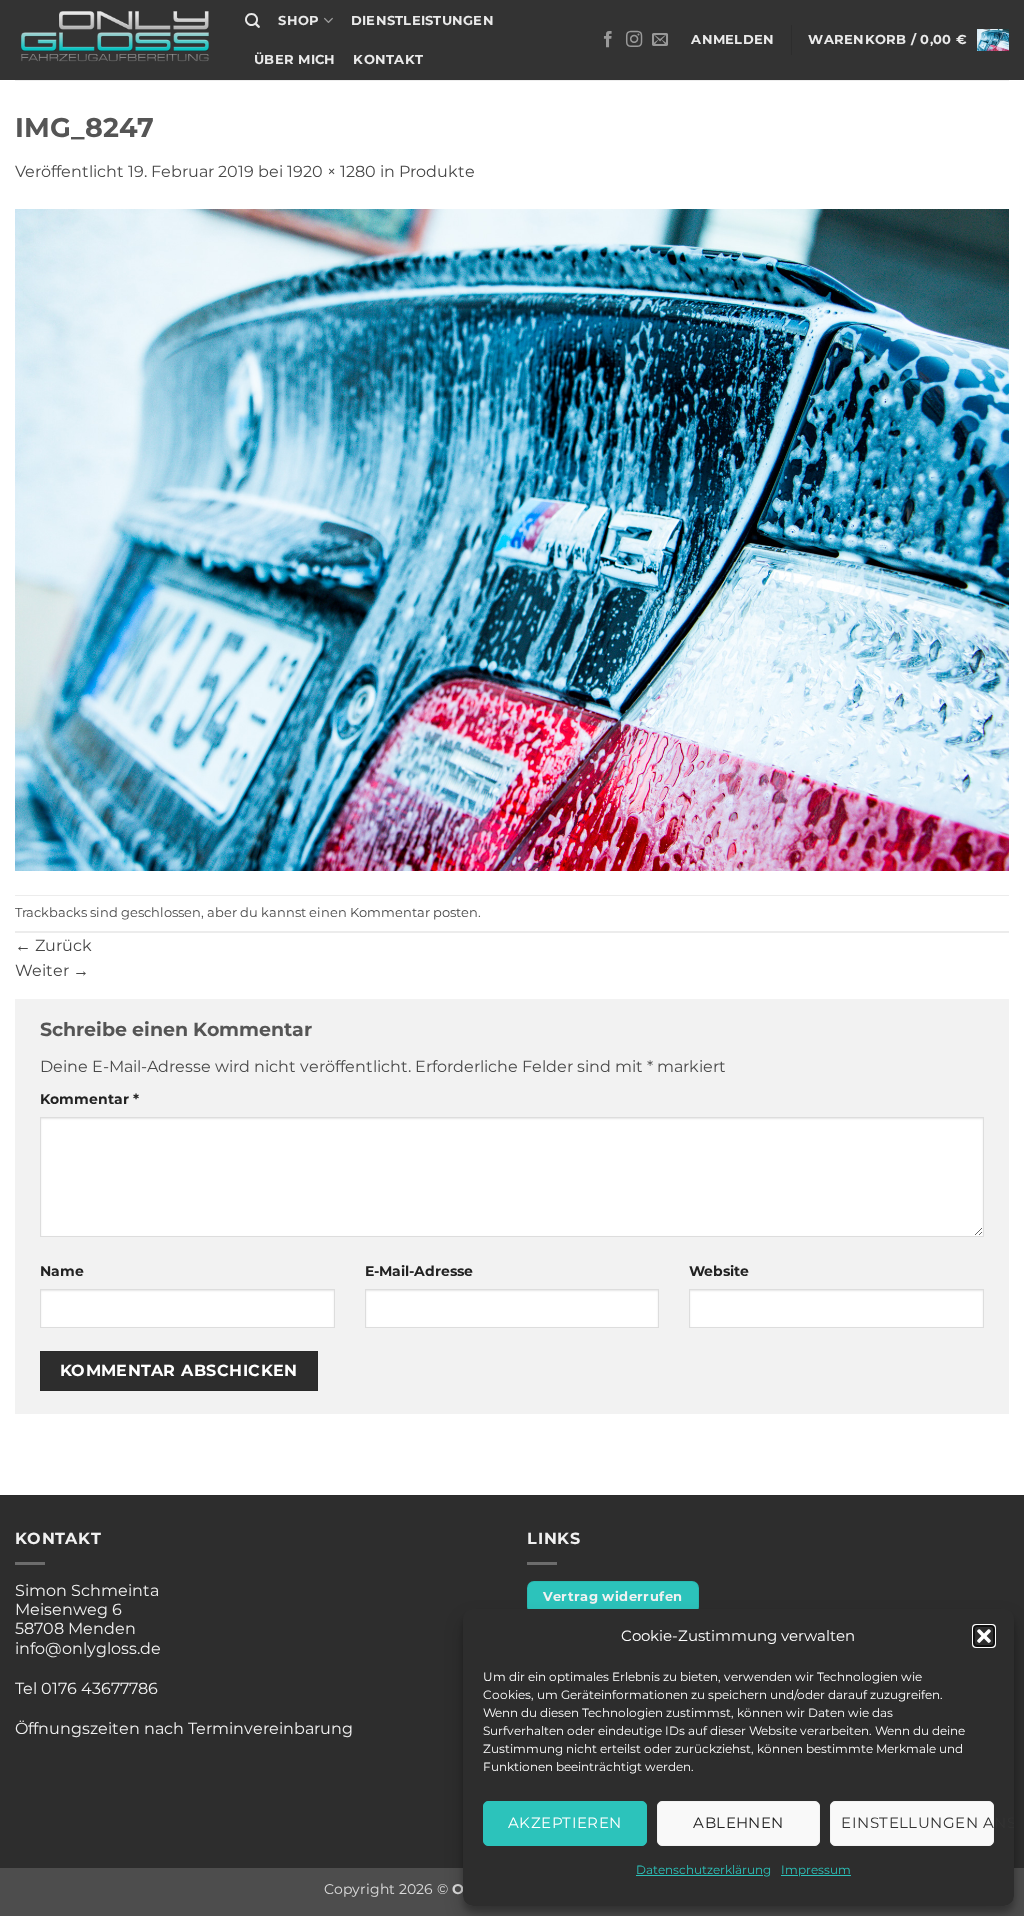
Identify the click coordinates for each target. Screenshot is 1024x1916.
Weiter (52, 970)
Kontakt (388, 59)
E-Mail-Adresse (419, 1271)
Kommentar (89, 1099)
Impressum (816, 1869)
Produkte (437, 171)
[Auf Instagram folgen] (634, 40)
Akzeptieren (565, 1822)
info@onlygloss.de (88, 1648)
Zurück (53, 945)
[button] (984, 1636)
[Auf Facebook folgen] (608, 40)
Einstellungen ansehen (917, 1822)
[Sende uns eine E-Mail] (660, 40)
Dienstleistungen (422, 20)
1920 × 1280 (331, 171)
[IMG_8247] (512, 538)
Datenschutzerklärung (703, 1869)
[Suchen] (252, 21)
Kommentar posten (414, 912)
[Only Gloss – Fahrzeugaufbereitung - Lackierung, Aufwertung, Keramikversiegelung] (115, 40)
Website (719, 1271)
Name (62, 1271)
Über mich (294, 59)
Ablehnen (738, 1822)
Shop (298, 20)
